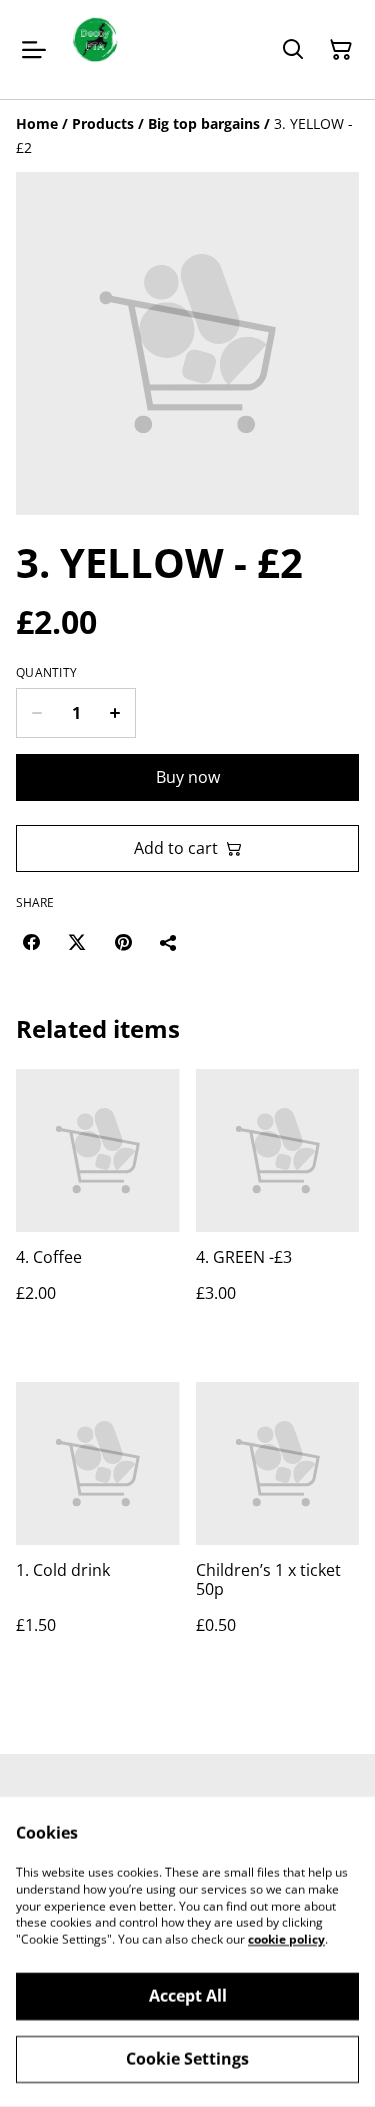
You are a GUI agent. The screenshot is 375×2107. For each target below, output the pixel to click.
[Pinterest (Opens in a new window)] (123, 942)
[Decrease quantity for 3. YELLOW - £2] (36, 713)
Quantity (46, 673)
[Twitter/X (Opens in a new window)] (77, 942)
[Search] (293, 50)
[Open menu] (34, 50)
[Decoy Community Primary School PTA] (94, 49)
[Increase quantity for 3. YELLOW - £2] (115, 713)
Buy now (188, 777)
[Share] (169, 942)
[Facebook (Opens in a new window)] (31, 942)
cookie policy (286, 1939)
